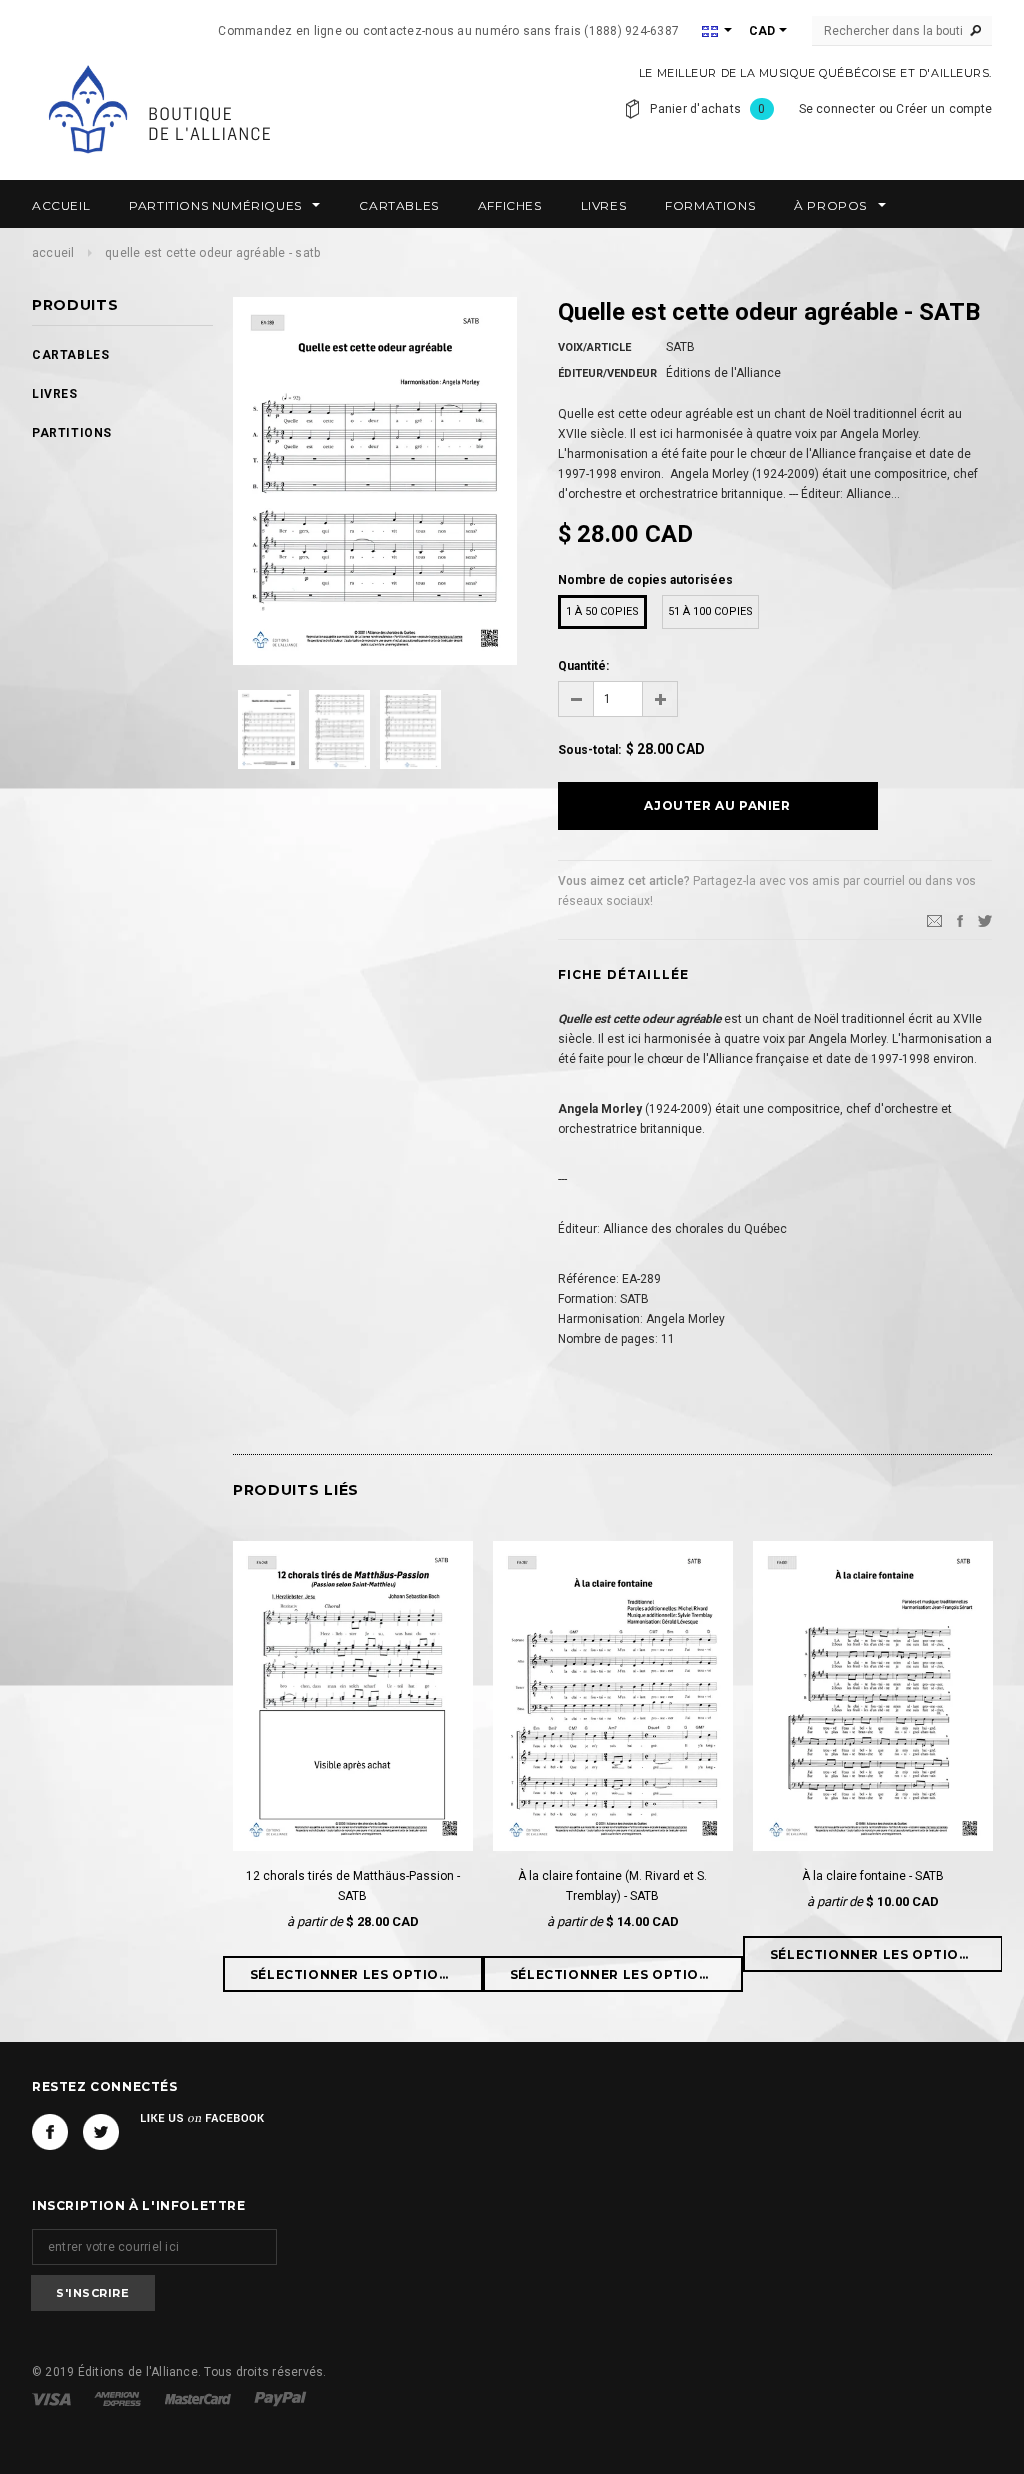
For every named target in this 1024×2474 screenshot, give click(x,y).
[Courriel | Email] (934, 920)
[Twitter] (985, 920)
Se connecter (837, 109)
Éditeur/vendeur (607, 373)
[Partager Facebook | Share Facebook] (960, 920)
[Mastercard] (199, 2398)
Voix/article (594, 347)
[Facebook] (50, 2132)
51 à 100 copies (710, 611)
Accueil (53, 253)
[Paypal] (280, 2398)
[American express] (119, 2398)
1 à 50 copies (602, 611)
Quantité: (583, 666)
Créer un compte (944, 109)
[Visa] (53, 2398)
